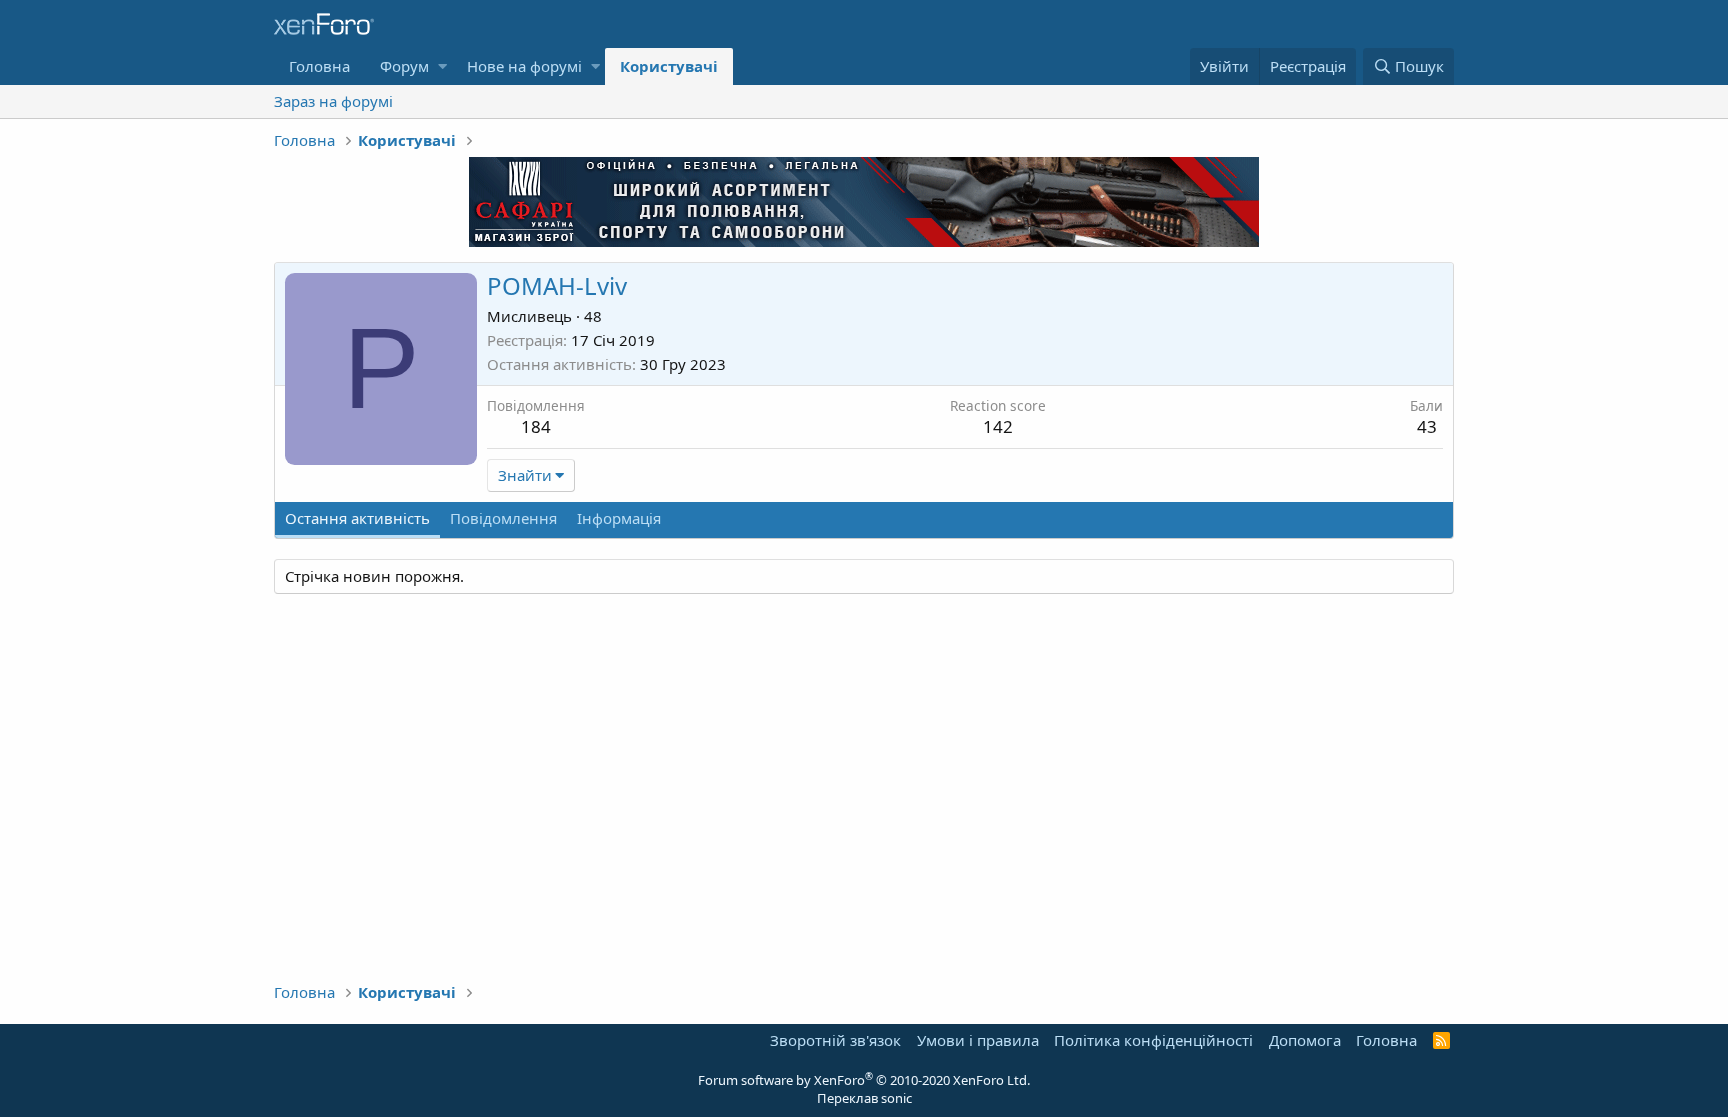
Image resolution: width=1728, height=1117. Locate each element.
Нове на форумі (524, 66)
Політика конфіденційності (1153, 1040)
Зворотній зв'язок (835, 1040)
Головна (319, 66)
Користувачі (669, 66)
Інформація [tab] (619, 518)
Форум (404, 66)
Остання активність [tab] (357, 518)
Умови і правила (978, 1040)
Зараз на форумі (333, 101)
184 (536, 426)
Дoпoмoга (1305, 1040)
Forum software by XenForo (864, 1080)
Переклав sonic (864, 1098)
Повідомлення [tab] (503, 518)
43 (1427, 426)
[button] (442, 66)
